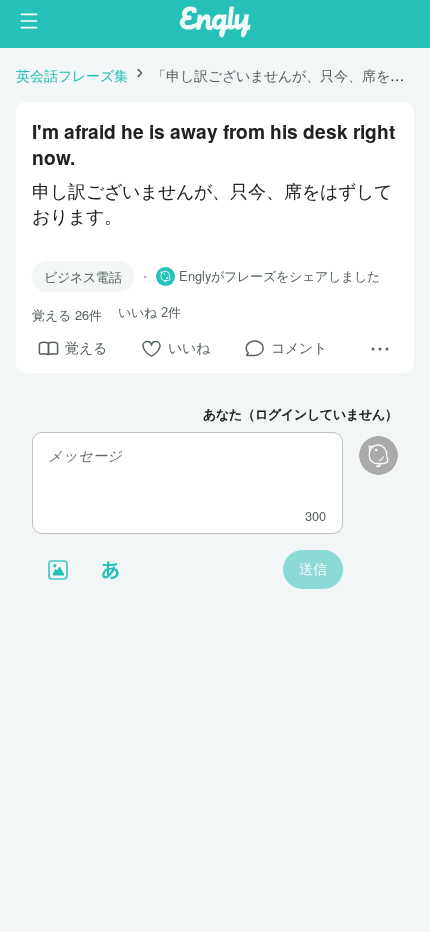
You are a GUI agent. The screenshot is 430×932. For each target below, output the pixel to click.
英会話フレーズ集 (72, 74)
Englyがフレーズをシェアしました (279, 276)
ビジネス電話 (83, 276)
